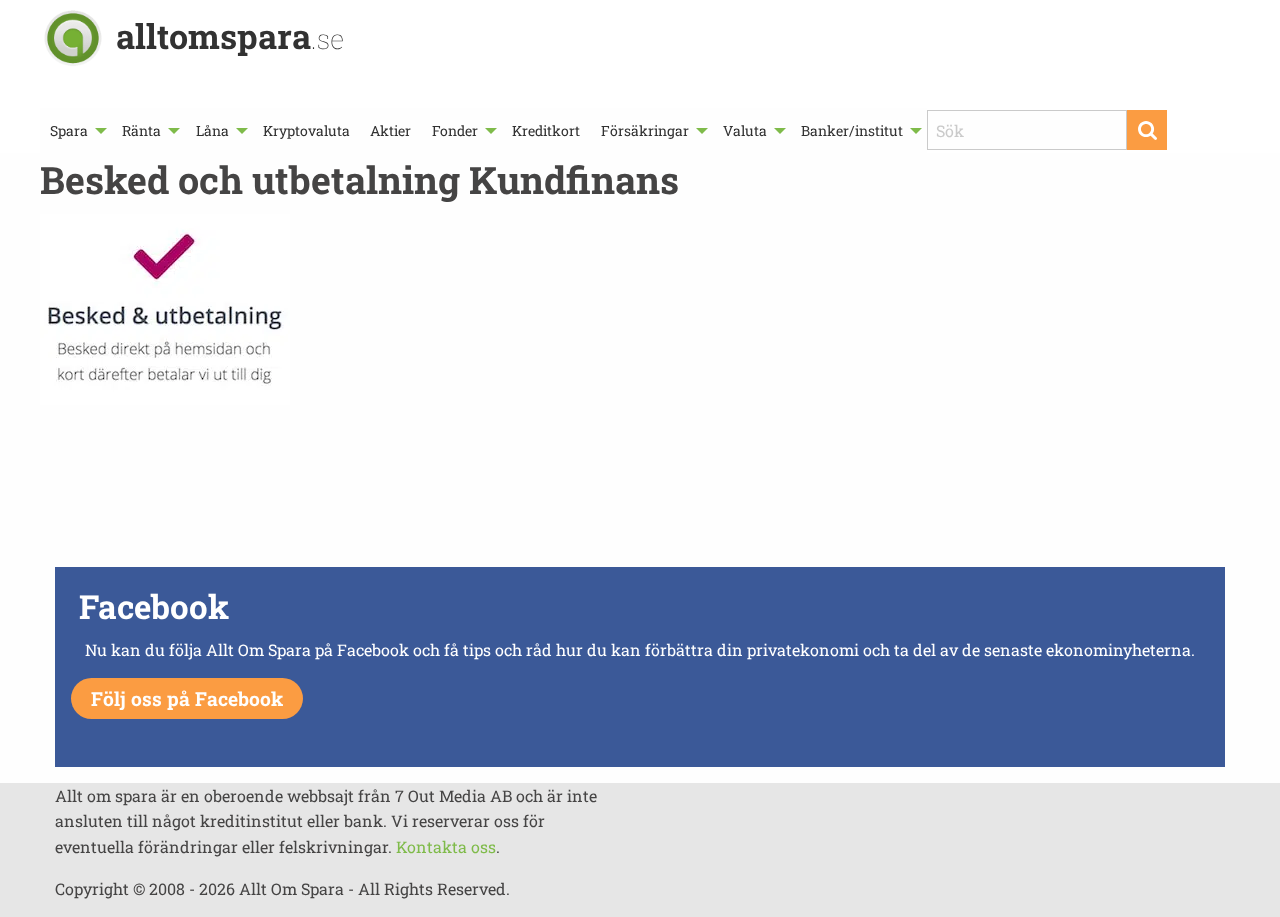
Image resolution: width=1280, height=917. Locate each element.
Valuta (745, 130)
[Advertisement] (640, 491)
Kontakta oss (446, 846)
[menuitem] (76, 130)
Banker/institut (852, 130)
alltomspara (230, 35)
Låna (212, 130)
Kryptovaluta (306, 130)
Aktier (390, 130)
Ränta (141, 130)
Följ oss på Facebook (187, 698)
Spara (69, 130)
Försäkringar (645, 130)
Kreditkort (546, 130)
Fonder (455, 130)
